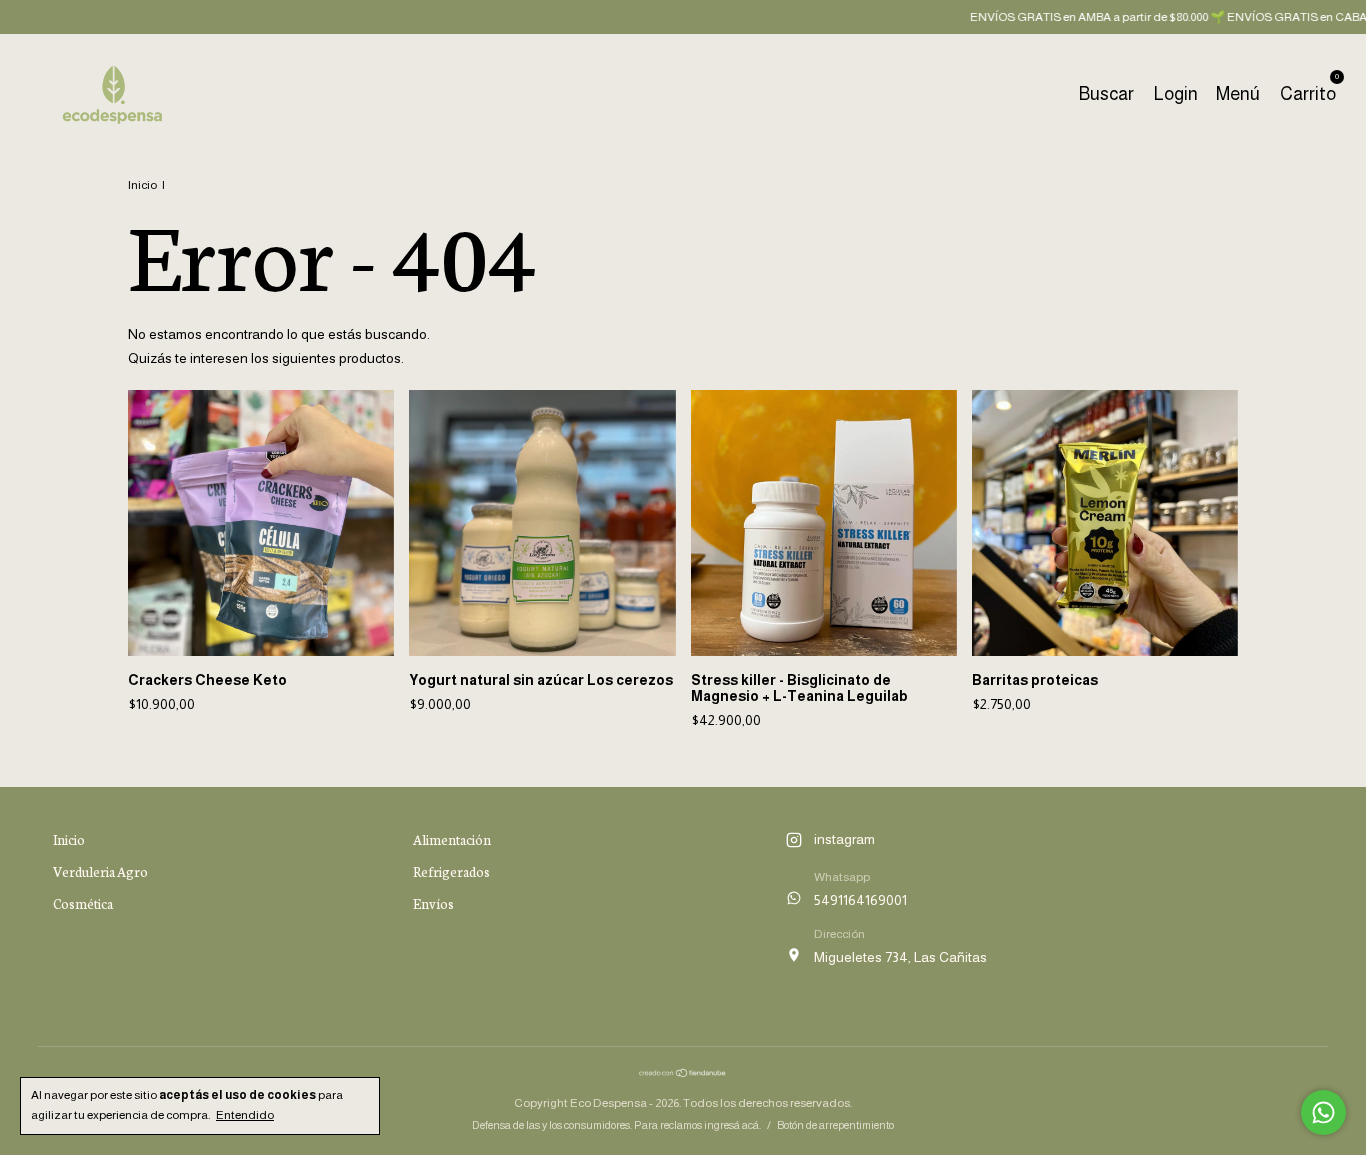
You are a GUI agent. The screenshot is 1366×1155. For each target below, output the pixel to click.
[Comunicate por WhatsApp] (1323, 1112)
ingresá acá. (732, 1125)
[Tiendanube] (683, 1073)
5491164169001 (860, 900)
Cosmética (83, 903)
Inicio (142, 185)
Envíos (433, 903)
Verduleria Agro (100, 871)
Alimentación (452, 839)
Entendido (245, 1115)
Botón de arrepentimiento (835, 1125)
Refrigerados (451, 871)
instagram (844, 839)
